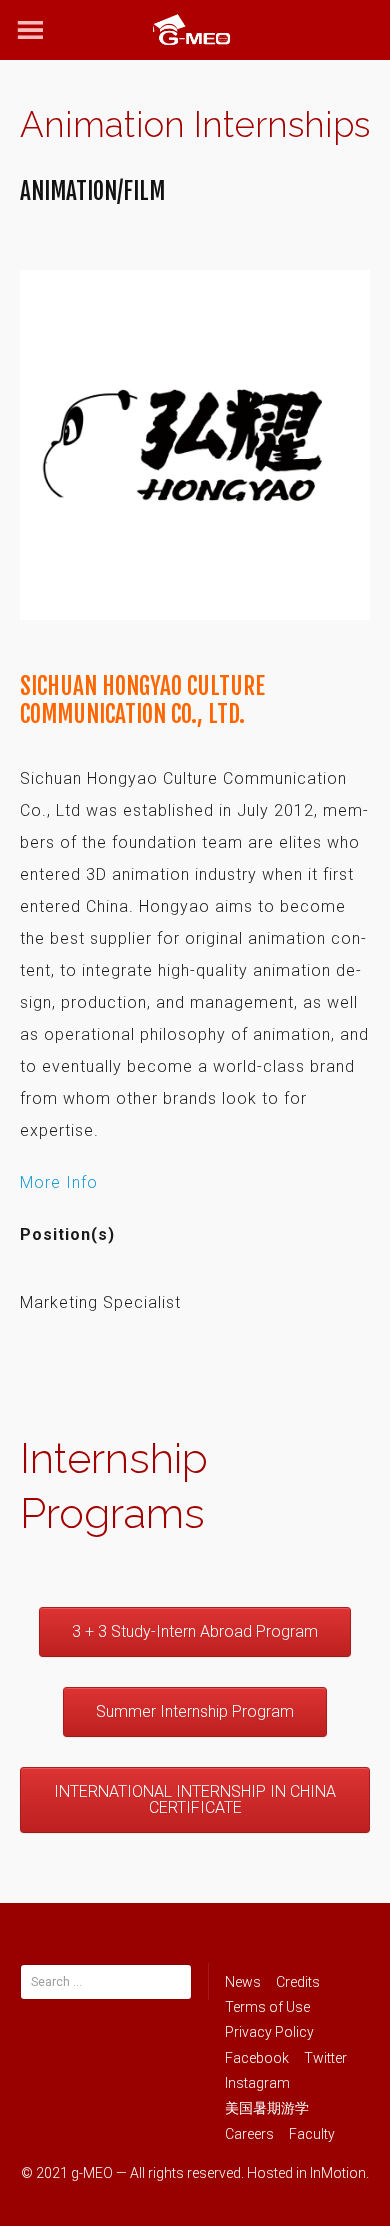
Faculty (312, 2134)
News (243, 1982)
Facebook (257, 2058)
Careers (249, 2134)
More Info (59, 1182)
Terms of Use (267, 2007)
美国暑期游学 (267, 2108)
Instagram (257, 2083)
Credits (298, 1982)
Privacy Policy (269, 2032)
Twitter (325, 2058)
